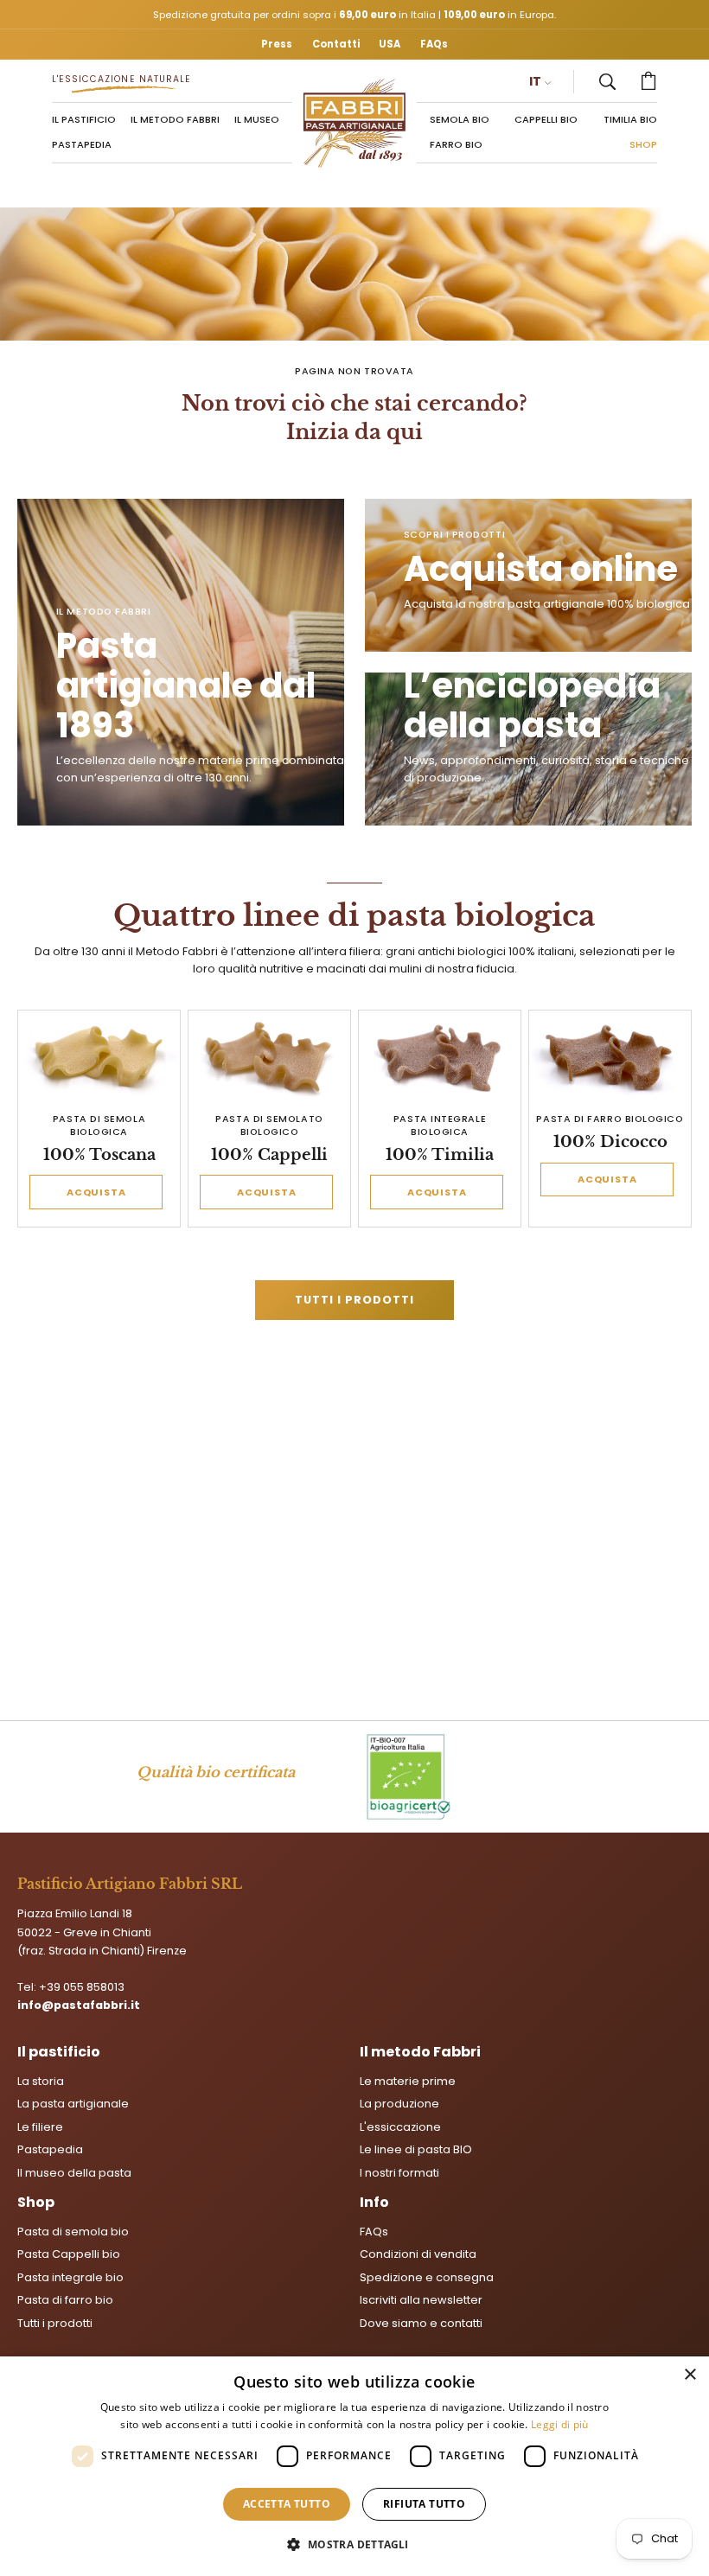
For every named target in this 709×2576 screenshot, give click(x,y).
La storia (41, 2081)
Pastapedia (50, 2149)
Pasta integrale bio (70, 2277)
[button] (607, 82)
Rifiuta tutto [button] (424, 2504)
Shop (36, 2202)
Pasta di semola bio (73, 2232)
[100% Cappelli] (270, 1058)
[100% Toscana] (99, 1058)
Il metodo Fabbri (420, 2052)
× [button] (690, 2375)
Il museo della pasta (74, 2173)
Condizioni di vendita (418, 2255)
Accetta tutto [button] (287, 2504)
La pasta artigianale (73, 2104)
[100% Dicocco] (610, 1058)
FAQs (374, 2232)
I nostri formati (399, 2173)
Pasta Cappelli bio (69, 2255)
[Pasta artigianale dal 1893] (355, 123)
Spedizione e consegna (427, 2277)
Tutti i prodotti (354, 1300)
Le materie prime (408, 2081)
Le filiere (40, 2127)
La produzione (399, 2104)
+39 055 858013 (82, 1987)
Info (374, 2202)
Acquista (96, 1192)
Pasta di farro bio (65, 2301)
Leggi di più (560, 2424)
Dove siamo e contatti (421, 2323)
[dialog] (354, 2466)
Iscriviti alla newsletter (421, 2301)
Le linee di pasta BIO (416, 2149)
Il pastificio (59, 2052)
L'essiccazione (400, 2127)
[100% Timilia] (440, 1058)
